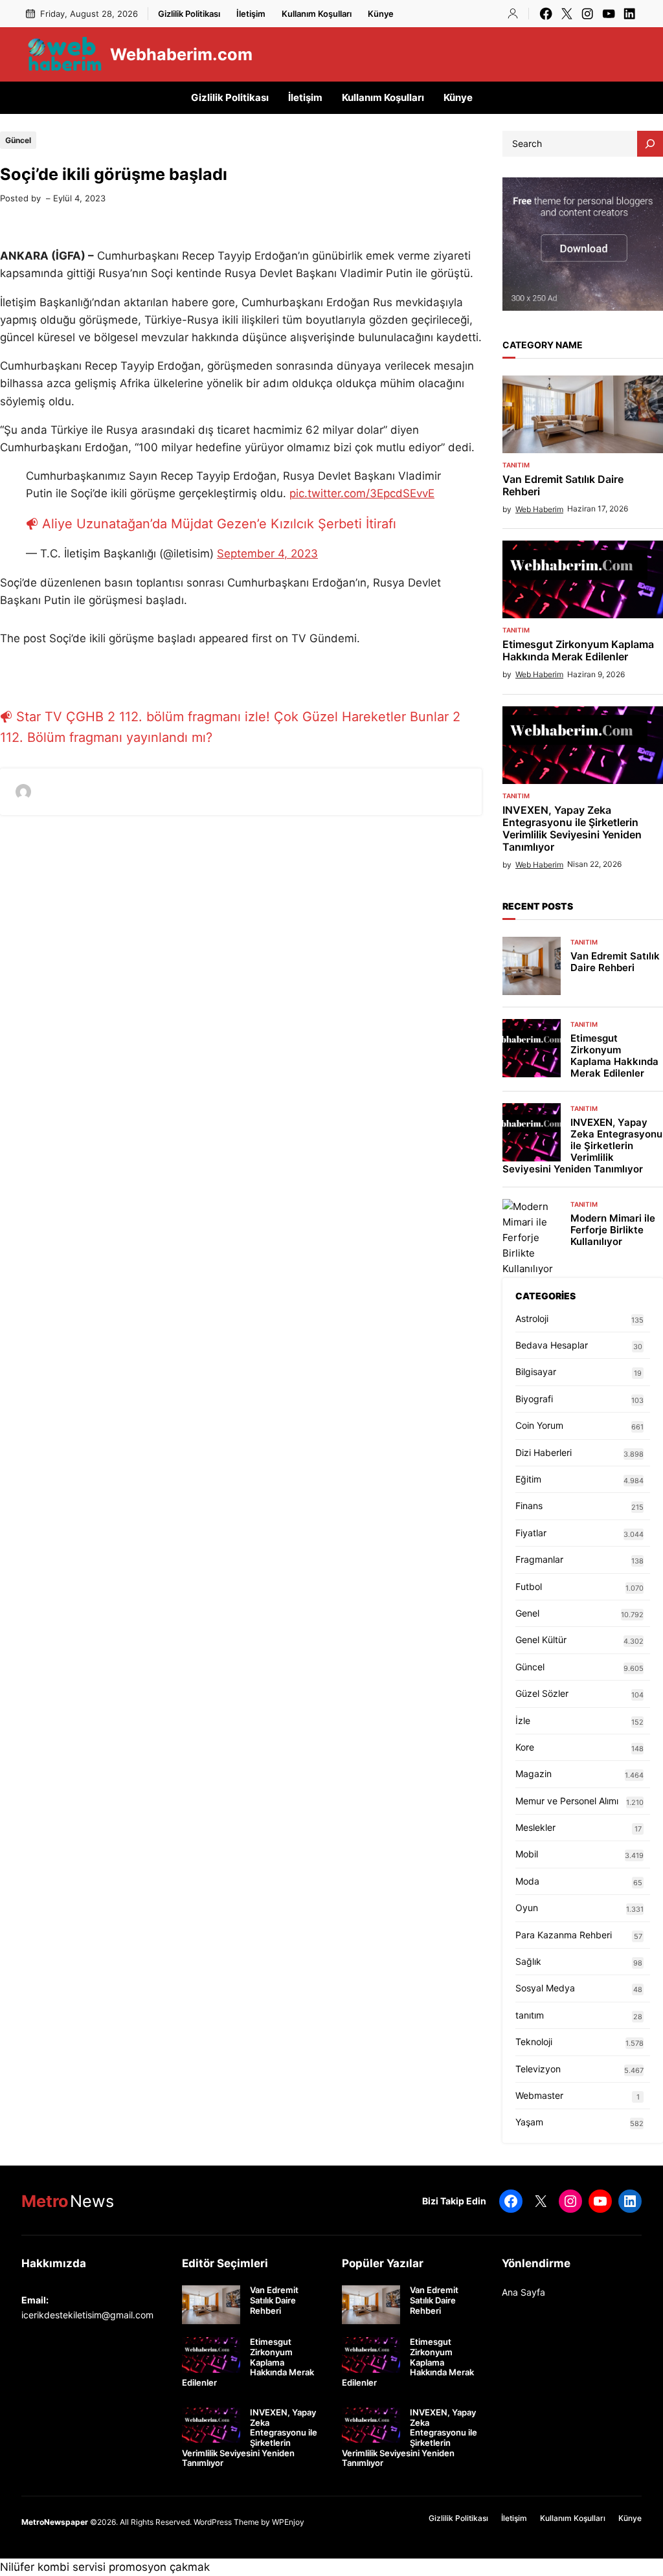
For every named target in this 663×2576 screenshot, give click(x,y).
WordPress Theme (226, 2522)
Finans (529, 1506)
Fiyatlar (531, 1533)
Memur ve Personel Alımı (567, 1801)
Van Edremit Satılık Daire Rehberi (563, 486)
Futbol (529, 1586)
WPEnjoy (288, 2522)
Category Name (543, 345)
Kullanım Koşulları (317, 14)
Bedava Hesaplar (552, 1345)
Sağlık (528, 1961)
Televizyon (538, 2069)
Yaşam (529, 2122)
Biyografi (534, 1399)
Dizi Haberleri (544, 1452)
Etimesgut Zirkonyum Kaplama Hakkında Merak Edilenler (578, 651)
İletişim (251, 14)
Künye (381, 14)
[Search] (650, 144)
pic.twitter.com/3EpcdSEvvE (362, 493)
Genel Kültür (541, 1640)
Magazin (534, 1774)
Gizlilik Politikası (189, 14)
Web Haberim (539, 509)
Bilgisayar (536, 1372)
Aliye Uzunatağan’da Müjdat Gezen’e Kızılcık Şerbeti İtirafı (219, 524)
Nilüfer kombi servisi (53, 2567)
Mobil (527, 1854)
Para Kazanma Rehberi (564, 1935)
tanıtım (516, 465)
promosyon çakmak (159, 2567)
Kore (525, 1747)
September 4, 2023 (267, 554)
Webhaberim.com (181, 54)
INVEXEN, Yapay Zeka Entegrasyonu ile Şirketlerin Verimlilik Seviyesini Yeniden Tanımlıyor (572, 829)
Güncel (18, 140)
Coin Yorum (539, 1425)
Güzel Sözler (542, 1693)
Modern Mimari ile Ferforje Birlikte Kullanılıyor (613, 1230)
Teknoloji (534, 2042)
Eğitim (528, 1479)
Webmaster (539, 2095)
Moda (527, 1881)
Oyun (527, 1908)
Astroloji (532, 1318)
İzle (523, 1720)
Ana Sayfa (523, 2292)
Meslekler (535, 1827)
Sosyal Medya (545, 1988)
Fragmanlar (539, 1559)
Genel (527, 1613)
